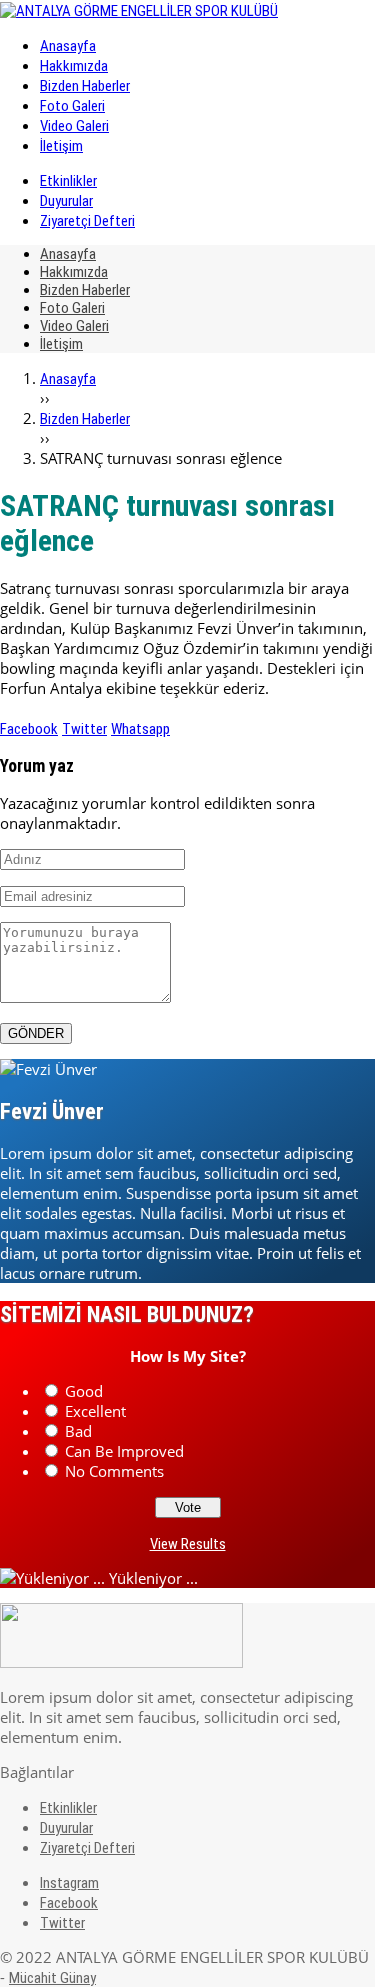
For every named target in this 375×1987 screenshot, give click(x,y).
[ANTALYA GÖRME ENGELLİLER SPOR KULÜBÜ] (139, 11)
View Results (188, 1544)
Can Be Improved (124, 1451)
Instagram (69, 1883)
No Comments (114, 1471)
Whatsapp (140, 729)
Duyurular (66, 201)
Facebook (29, 729)
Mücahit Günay (52, 1978)
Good (84, 1391)
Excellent (95, 1411)
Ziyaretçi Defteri (87, 221)
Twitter (84, 729)
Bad (78, 1431)
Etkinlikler (68, 181)
